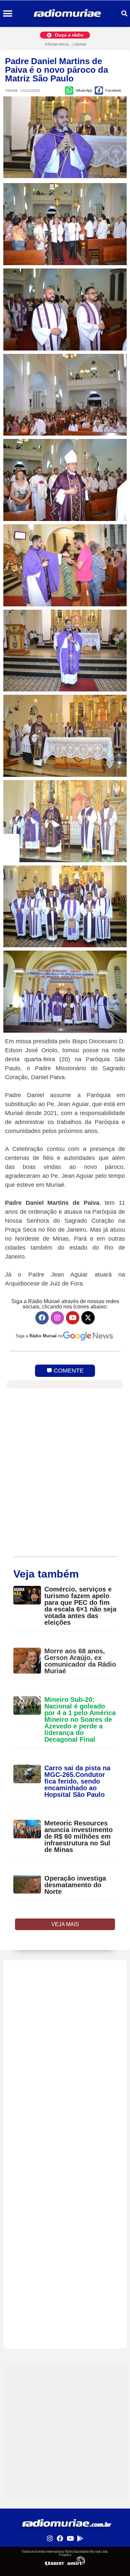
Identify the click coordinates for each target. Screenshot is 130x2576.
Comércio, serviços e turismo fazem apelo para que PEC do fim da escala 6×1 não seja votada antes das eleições (80, 1606)
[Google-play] (80, 2538)
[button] (7, 14)
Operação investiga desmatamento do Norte (75, 1885)
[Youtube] (73, 1318)
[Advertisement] (65, 2025)
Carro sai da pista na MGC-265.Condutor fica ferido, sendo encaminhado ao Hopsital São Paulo (77, 1781)
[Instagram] (57, 1318)
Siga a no (39, 1336)
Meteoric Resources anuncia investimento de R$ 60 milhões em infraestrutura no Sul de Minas (78, 1836)
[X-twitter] (88, 1318)
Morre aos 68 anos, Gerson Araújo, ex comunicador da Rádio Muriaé (80, 1661)
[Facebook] (42, 1318)
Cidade (80, 44)
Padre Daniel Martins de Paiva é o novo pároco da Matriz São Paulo (56, 70)
